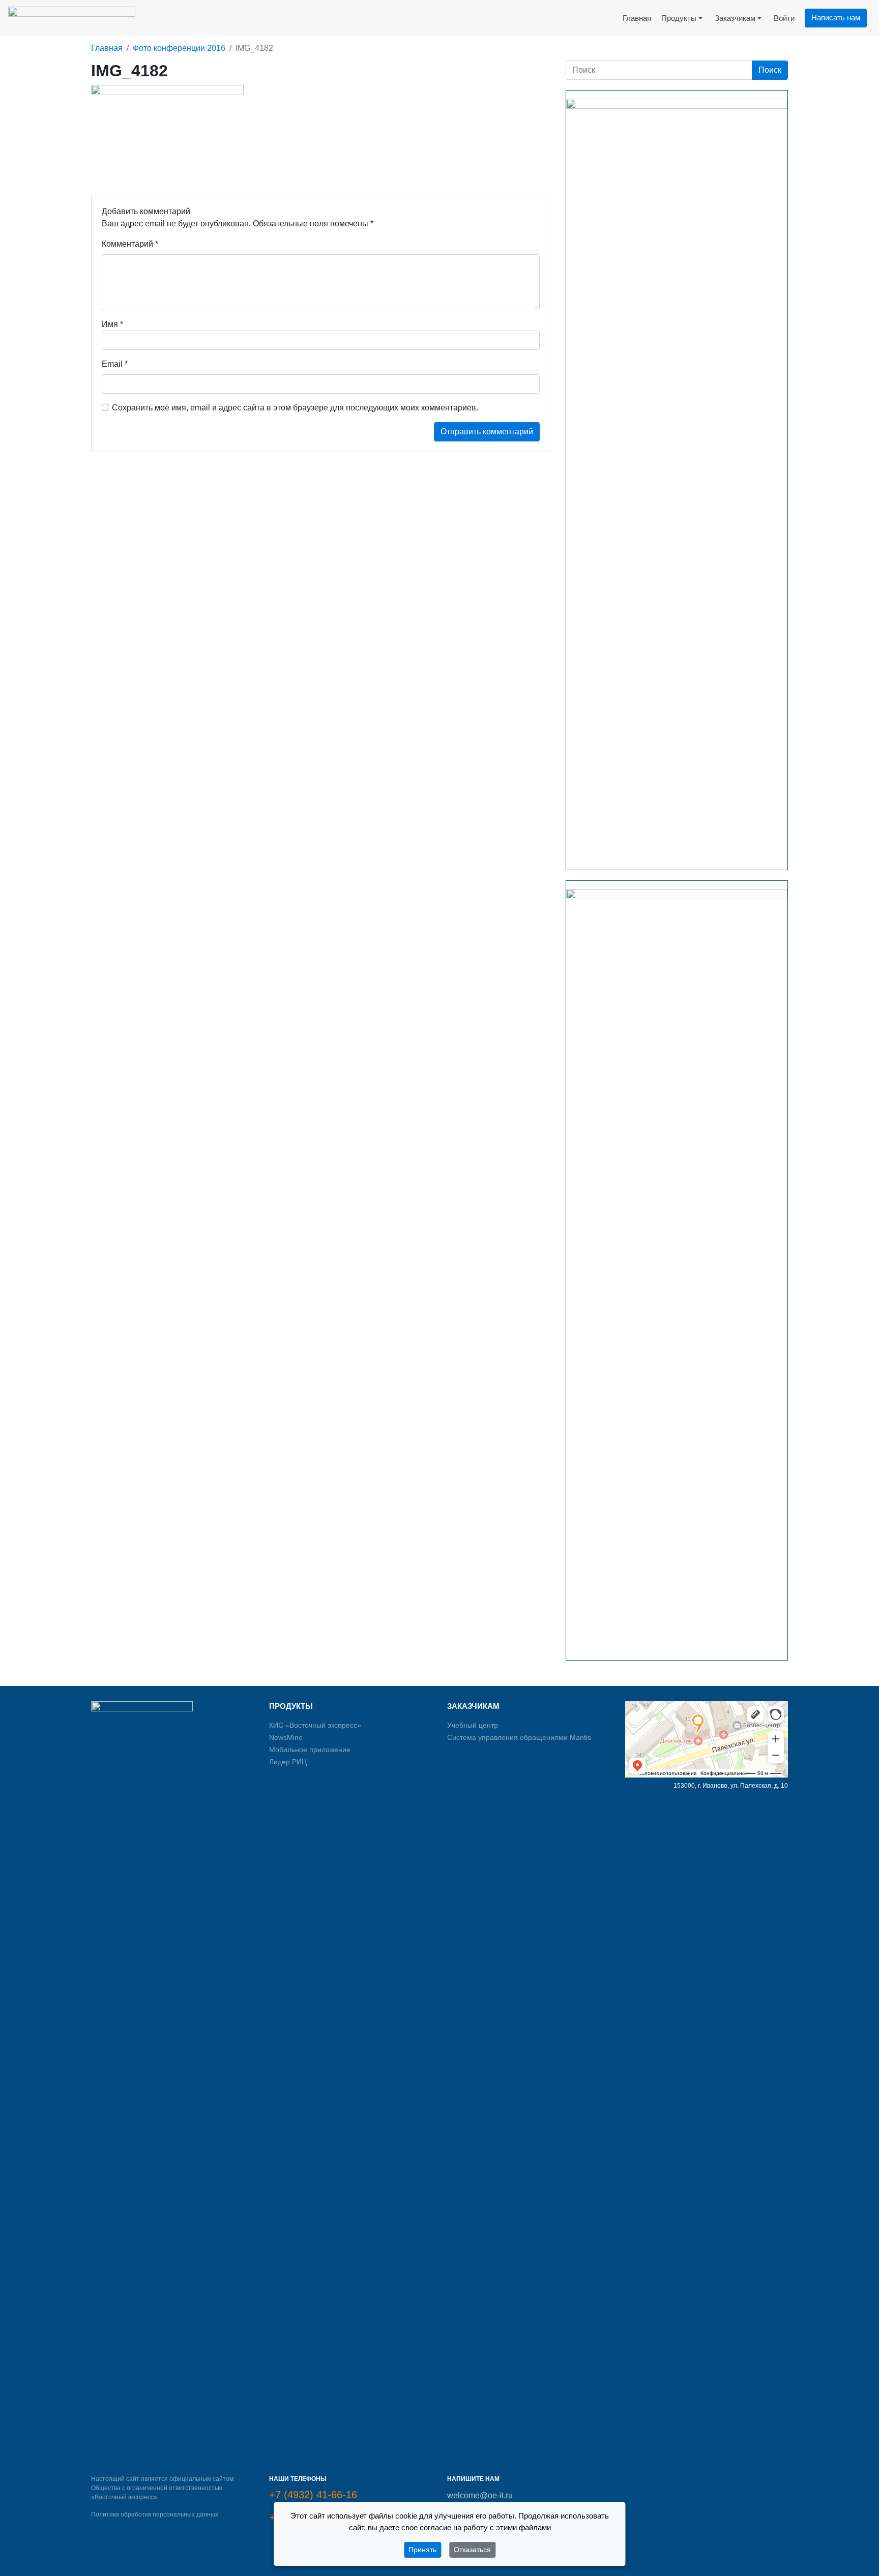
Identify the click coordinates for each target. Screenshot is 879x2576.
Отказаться (472, 2550)
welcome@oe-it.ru (480, 2495)
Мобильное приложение (310, 1750)
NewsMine (286, 1737)
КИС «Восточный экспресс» (315, 1725)
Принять (422, 2550)
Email (115, 364)
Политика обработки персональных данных (155, 2514)
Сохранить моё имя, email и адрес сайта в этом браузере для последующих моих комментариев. (295, 408)
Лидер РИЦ (288, 1762)
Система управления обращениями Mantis (519, 1737)
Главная (107, 48)
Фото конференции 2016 (179, 48)
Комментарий (130, 244)
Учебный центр (473, 1725)
